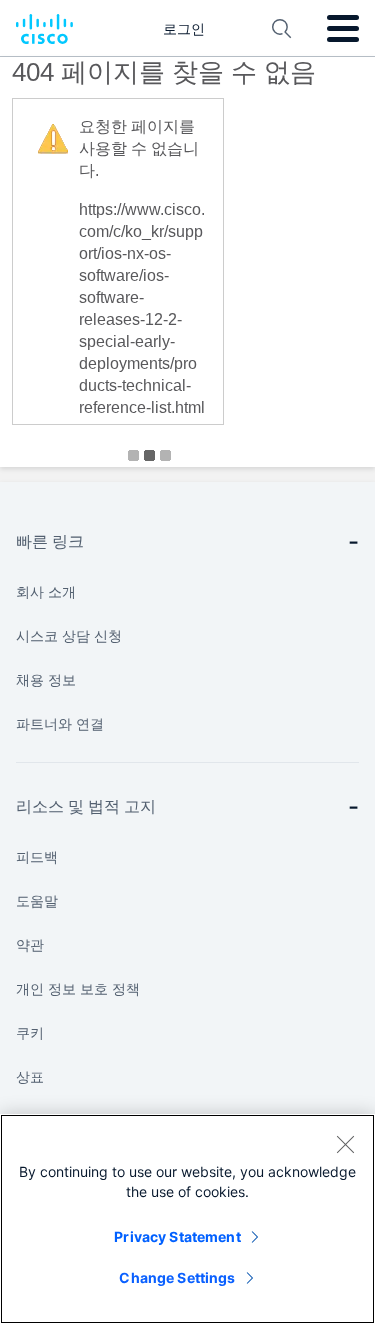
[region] (187, 1219)
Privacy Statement (177, 1236)
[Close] (345, 1144)
